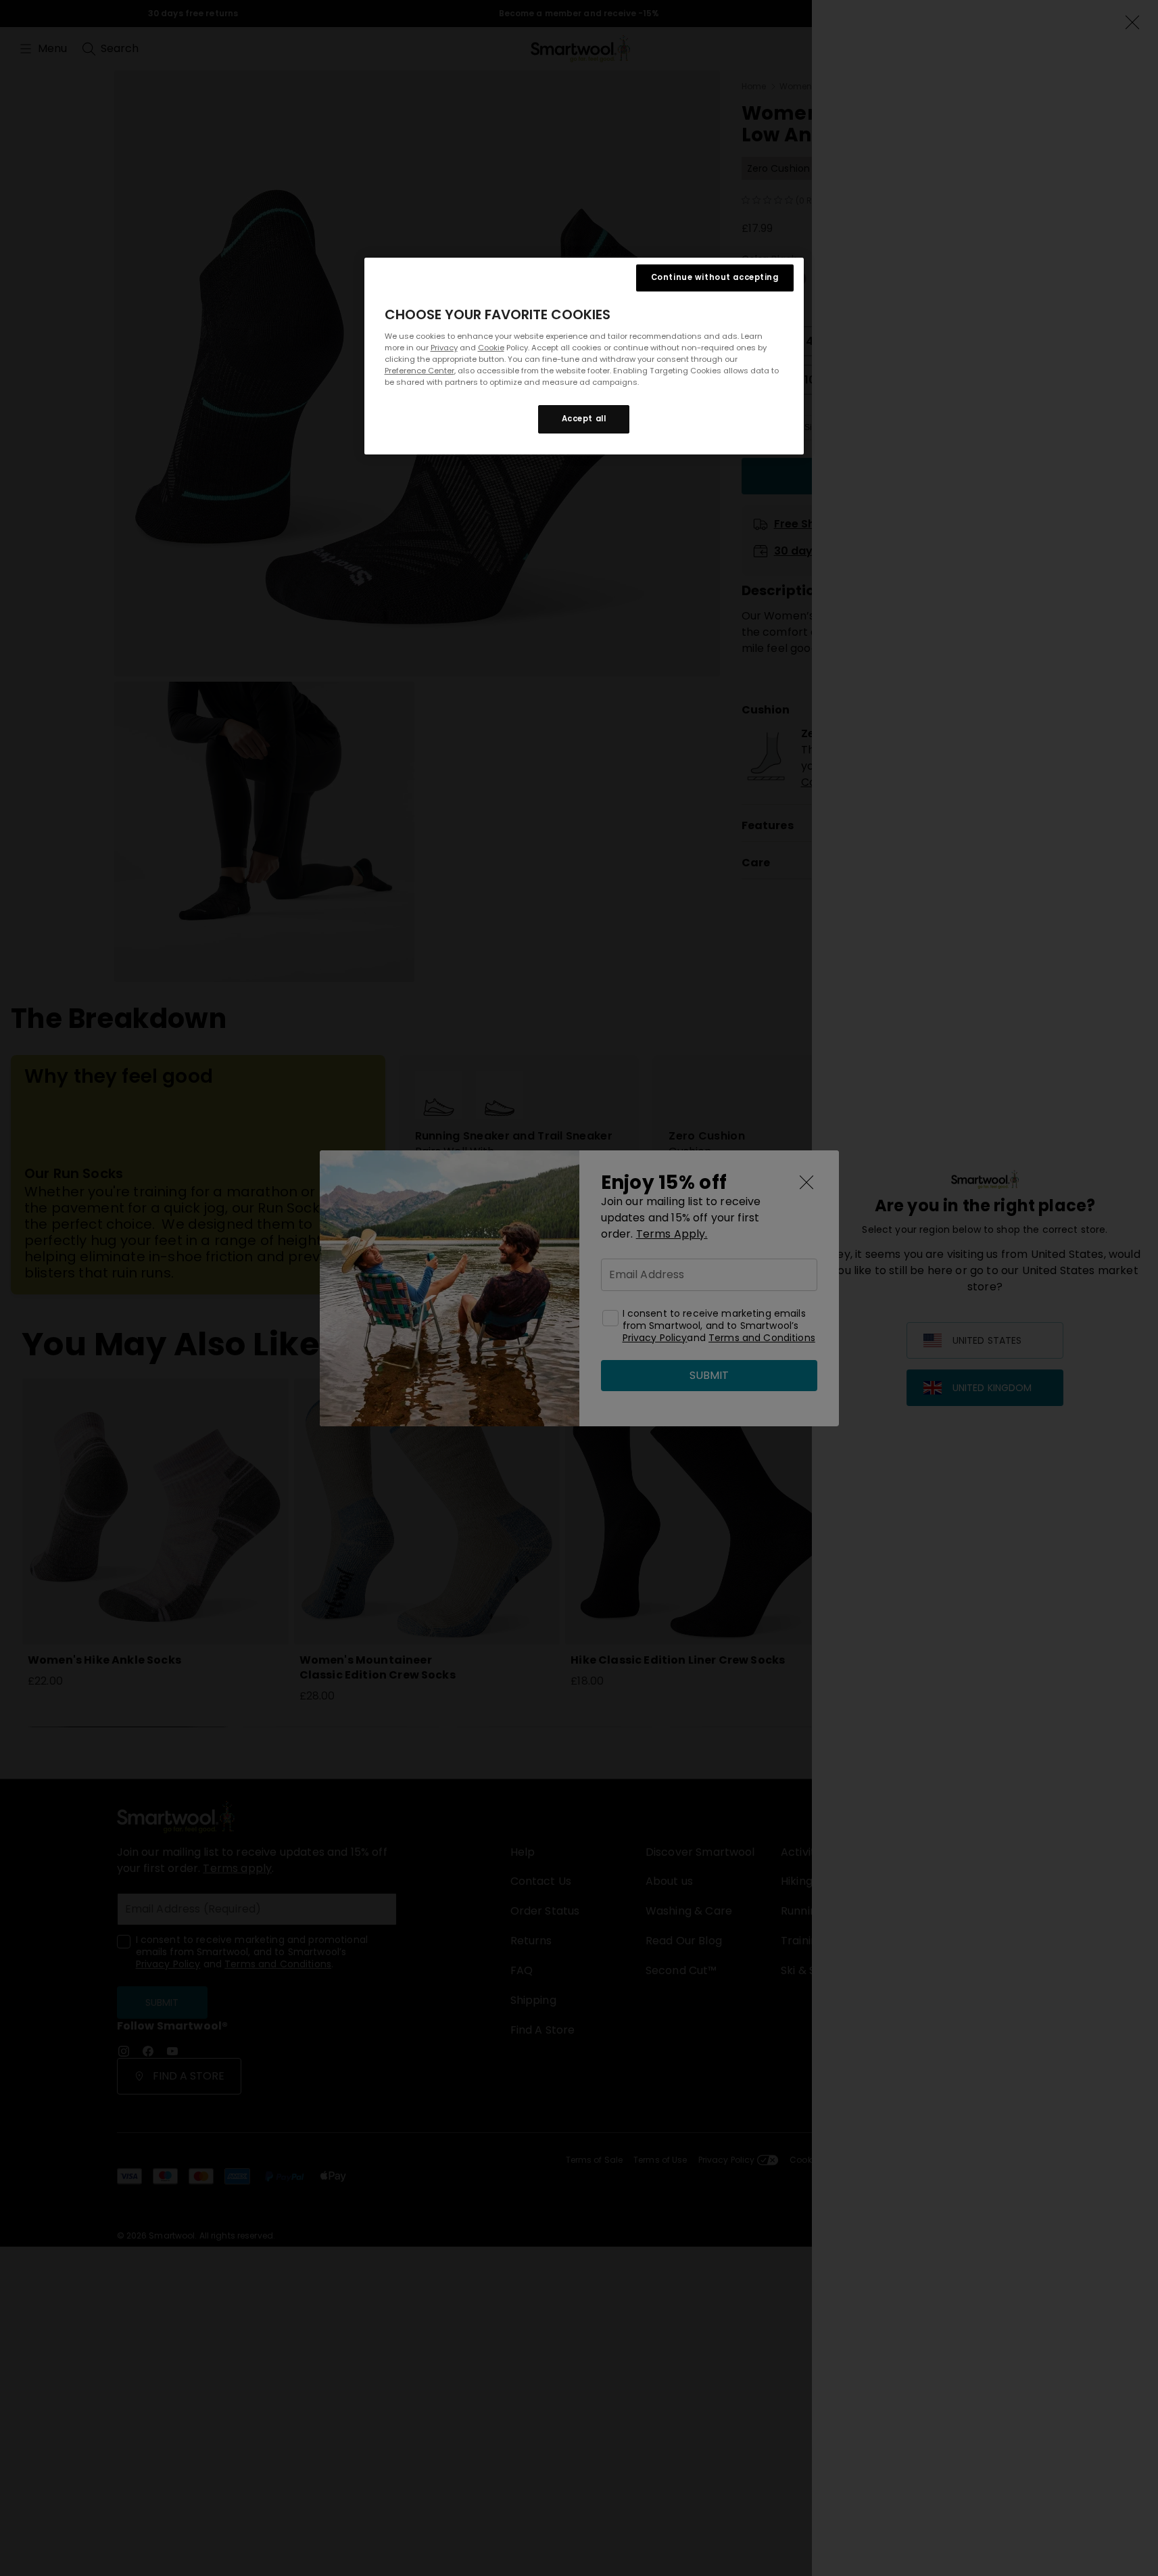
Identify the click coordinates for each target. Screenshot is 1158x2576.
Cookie (491, 348)
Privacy (444, 348)
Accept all (584, 419)
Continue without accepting (715, 277)
